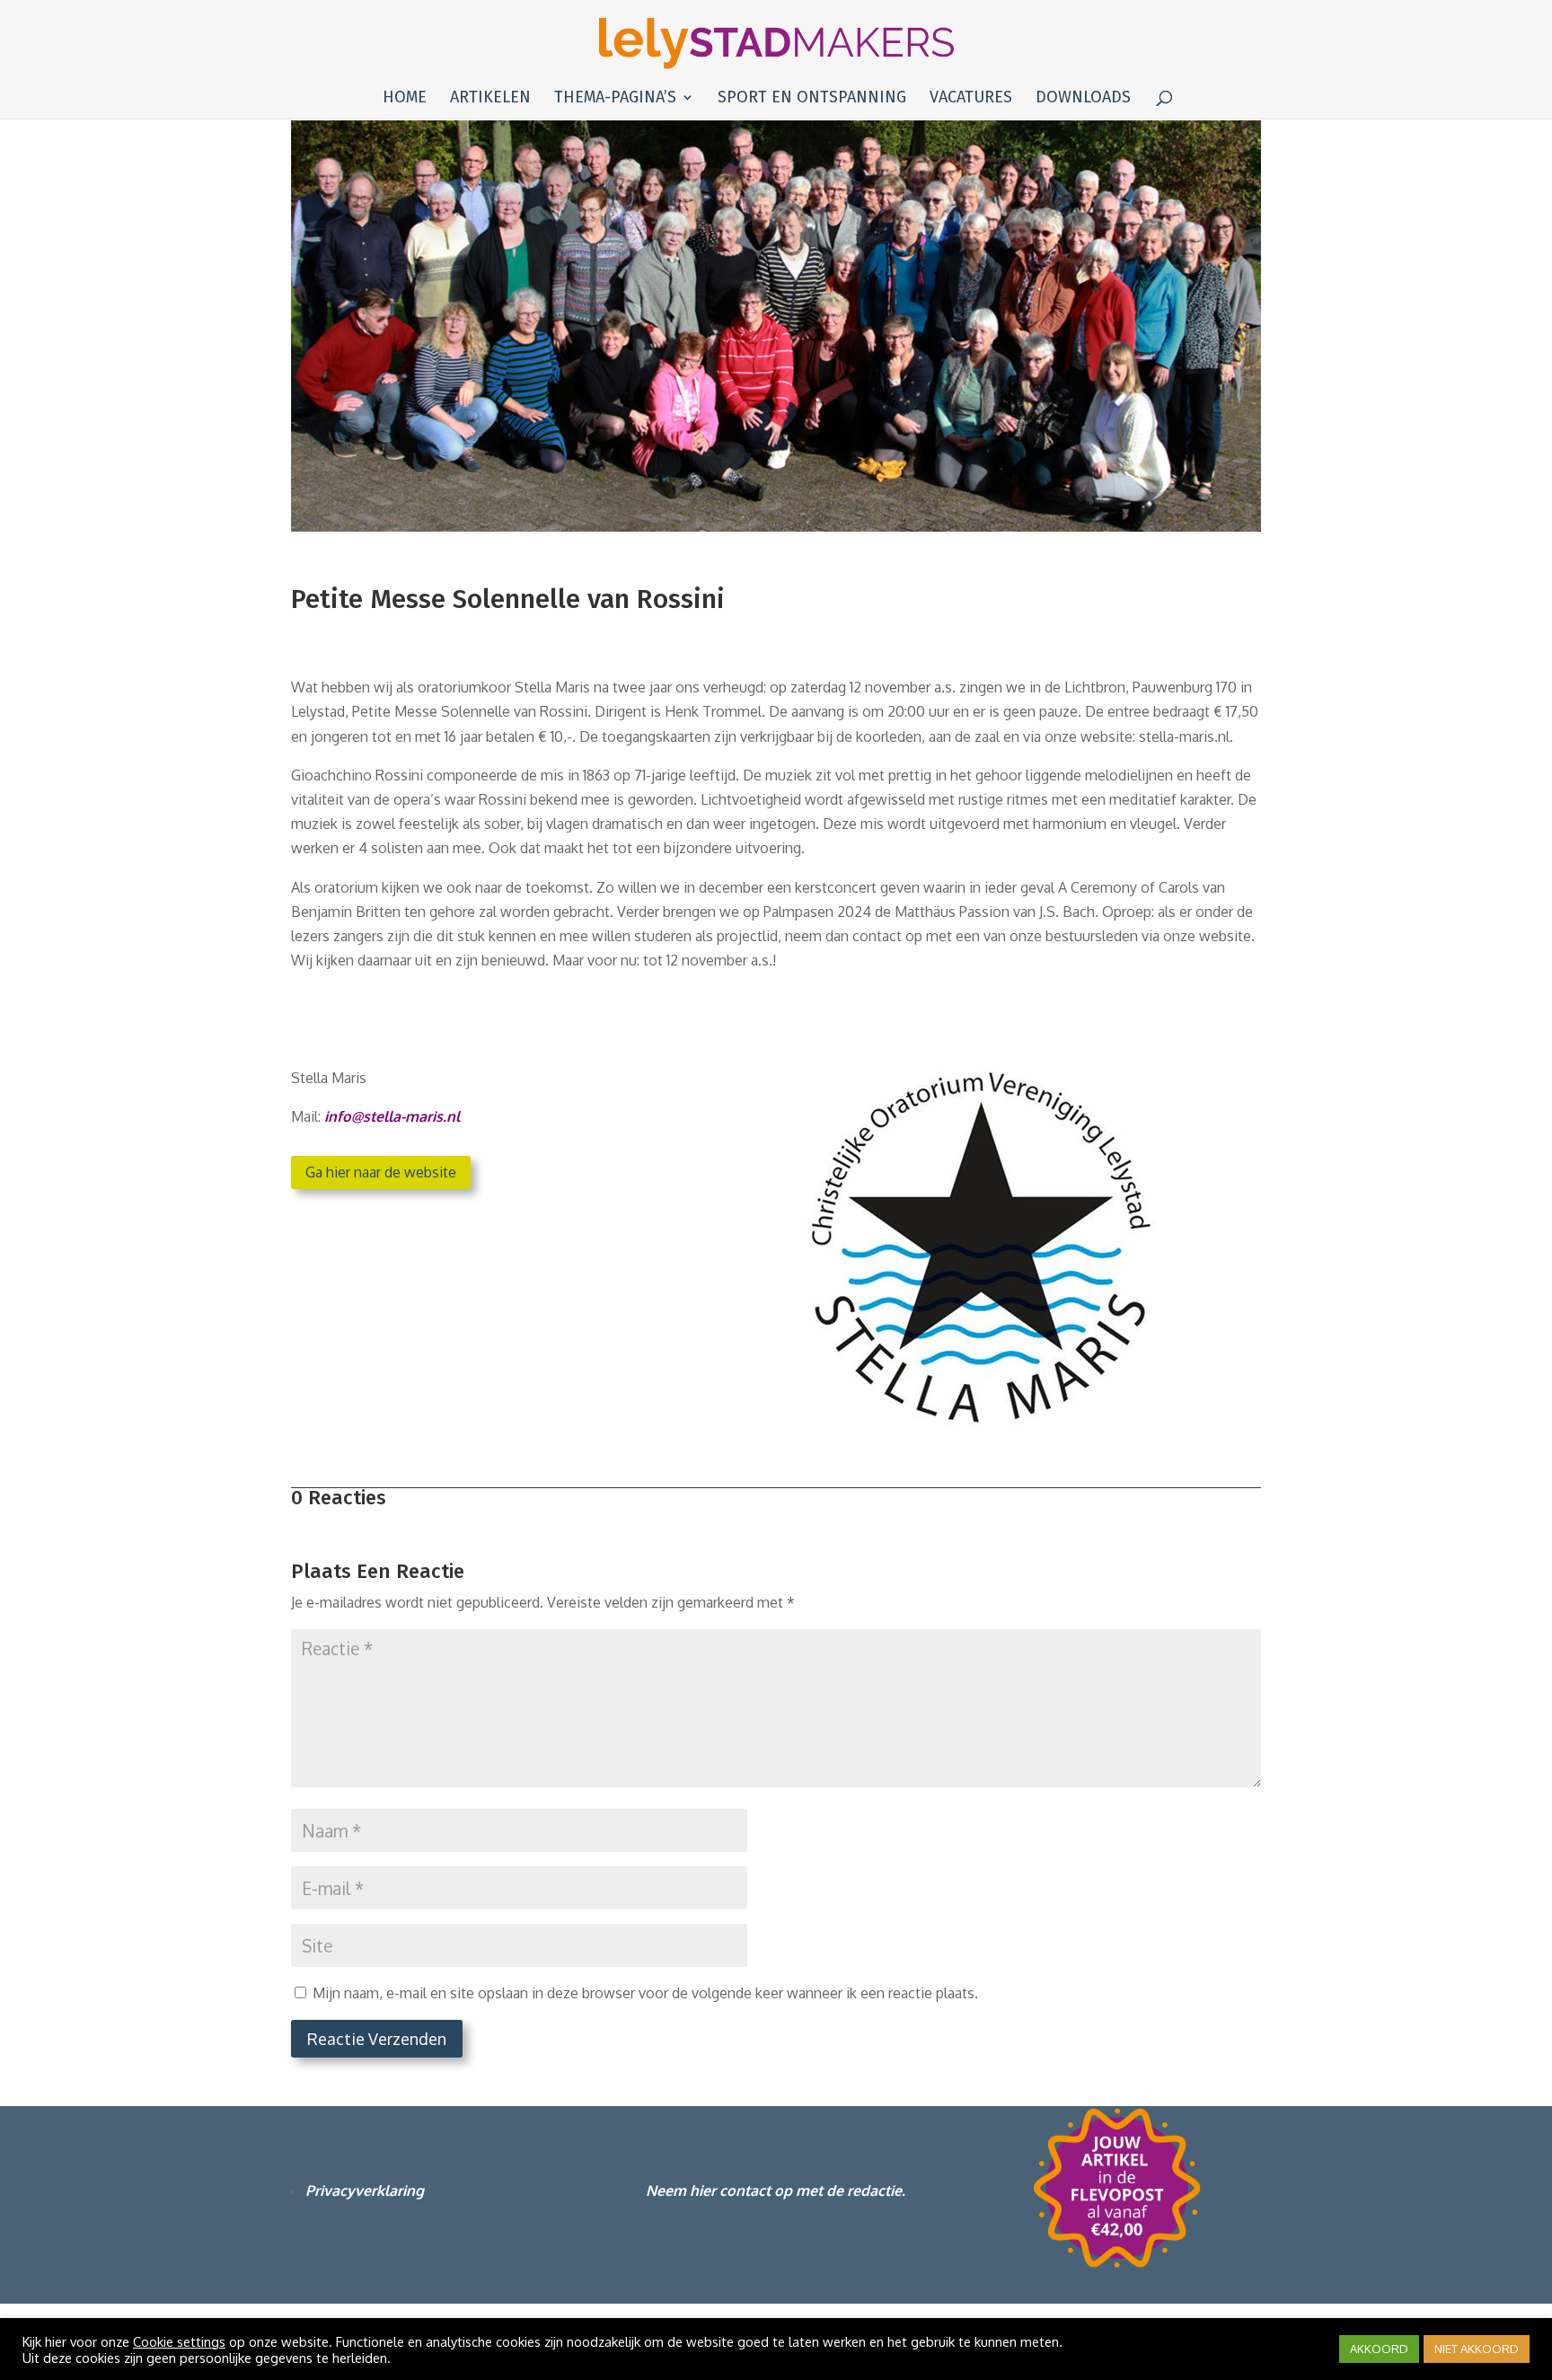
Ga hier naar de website (381, 1172)
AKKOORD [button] (1379, 2349)
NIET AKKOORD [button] (1477, 2349)
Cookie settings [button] (179, 2341)
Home (405, 99)
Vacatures (971, 99)
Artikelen (490, 99)
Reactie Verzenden (377, 2039)
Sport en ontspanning (812, 99)
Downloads (1083, 99)
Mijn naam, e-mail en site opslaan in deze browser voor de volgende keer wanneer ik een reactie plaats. (645, 1993)
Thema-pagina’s (615, 99)
